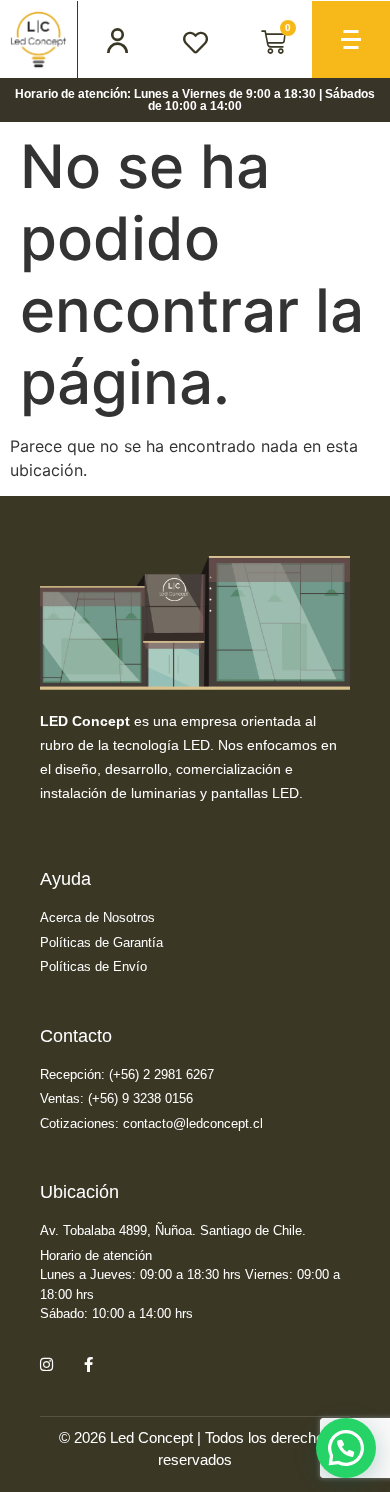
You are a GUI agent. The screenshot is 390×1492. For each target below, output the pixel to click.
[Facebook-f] (88, 1365)
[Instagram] (46, 1365)
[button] (346, 1448)
